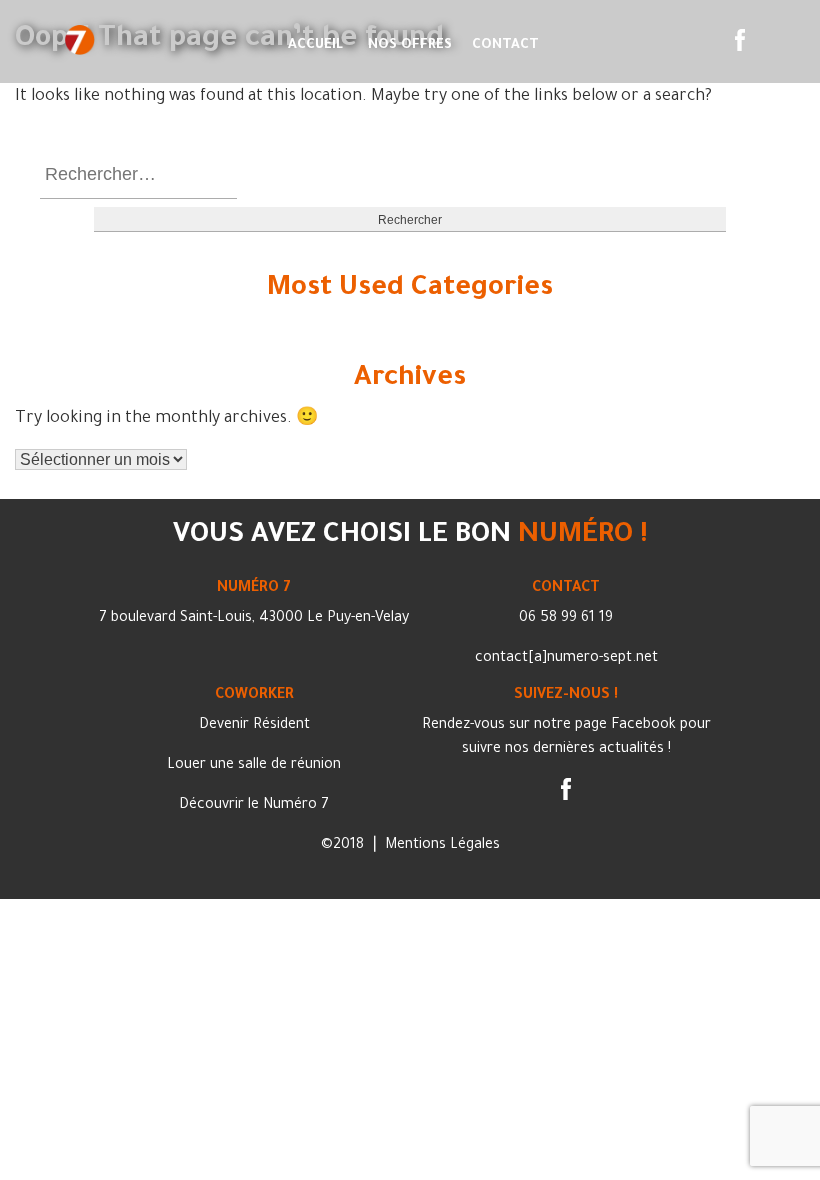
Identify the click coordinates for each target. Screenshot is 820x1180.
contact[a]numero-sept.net (566, 659)
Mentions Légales (442, 846)
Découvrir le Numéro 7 (254, 806)
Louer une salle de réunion (254, 766)
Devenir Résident (254, 726)
